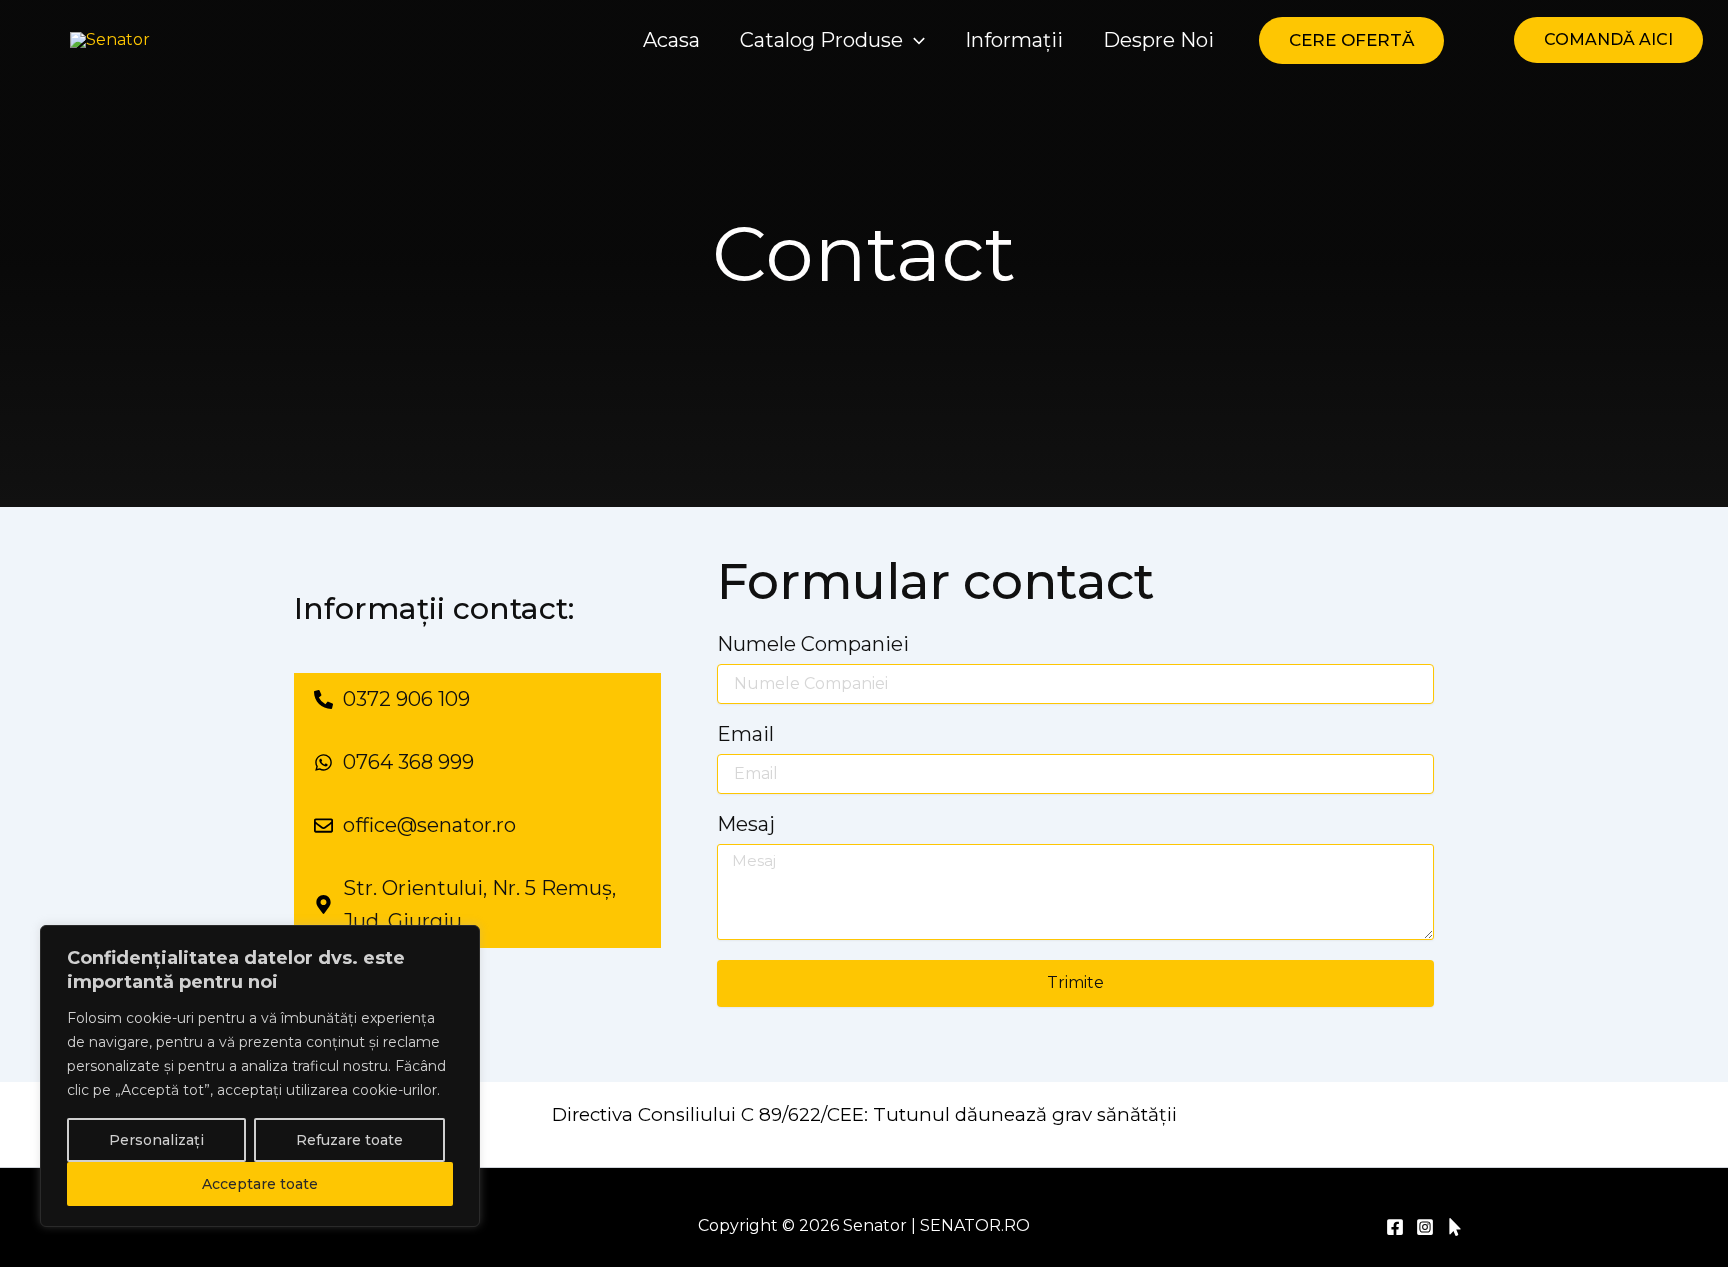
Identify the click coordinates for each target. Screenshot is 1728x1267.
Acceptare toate (260, 1184)
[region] (260, 1076)
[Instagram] (1425, 1227)
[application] (914, 40)
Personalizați (156, 1140)
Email (745, 735)
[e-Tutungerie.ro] (1455, 1227)
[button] (837, 40)
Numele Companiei (813, 645)
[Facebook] (1395, 1227)
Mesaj (746, 825)
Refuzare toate (349, 1140)
